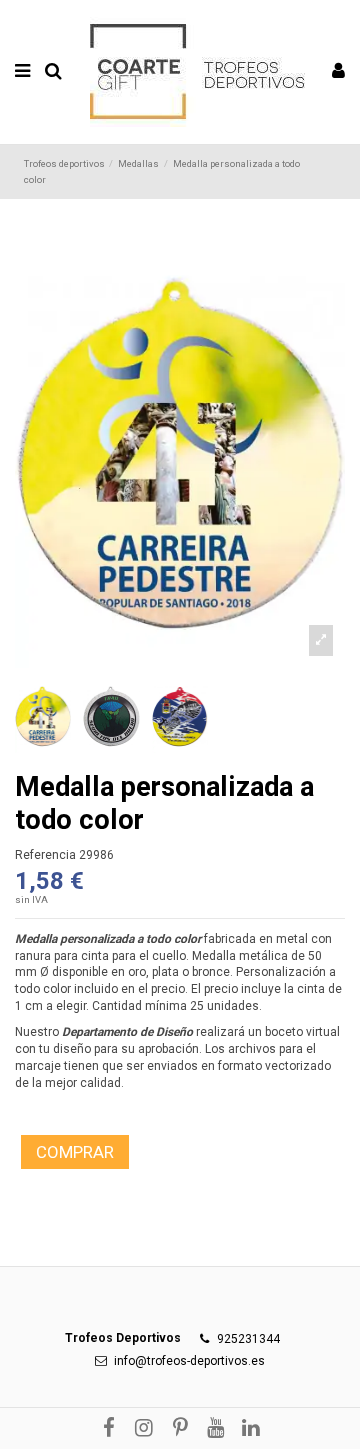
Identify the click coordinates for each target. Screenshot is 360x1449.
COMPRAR (75, 1152)
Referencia (45, 855)
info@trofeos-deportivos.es (189, 1361)
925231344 (248, 1339)
